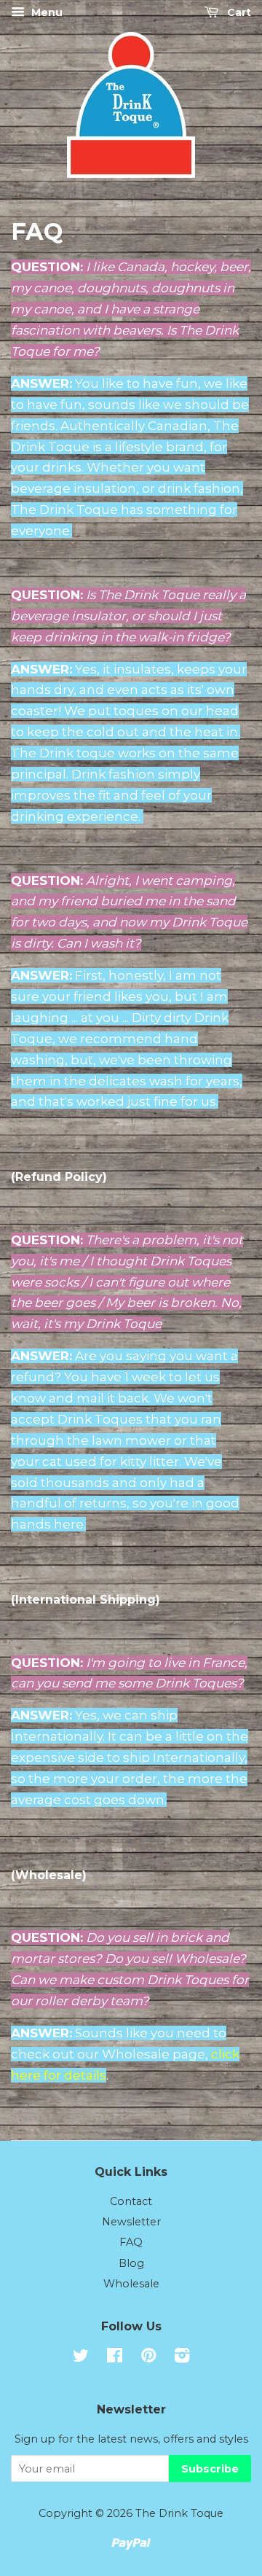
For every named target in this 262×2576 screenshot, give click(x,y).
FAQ (131, 2242)
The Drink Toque (179, 2513)
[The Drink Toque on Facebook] (115, 2358)
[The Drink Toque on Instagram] (182, 2358)
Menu (45, 12)
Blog (131, 2263)
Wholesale (131, 2284)
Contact (131, 2201)
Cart (238, 12)
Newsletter (131, 2222)
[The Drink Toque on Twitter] (81, 2358)
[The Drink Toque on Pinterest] (148, 2358)
